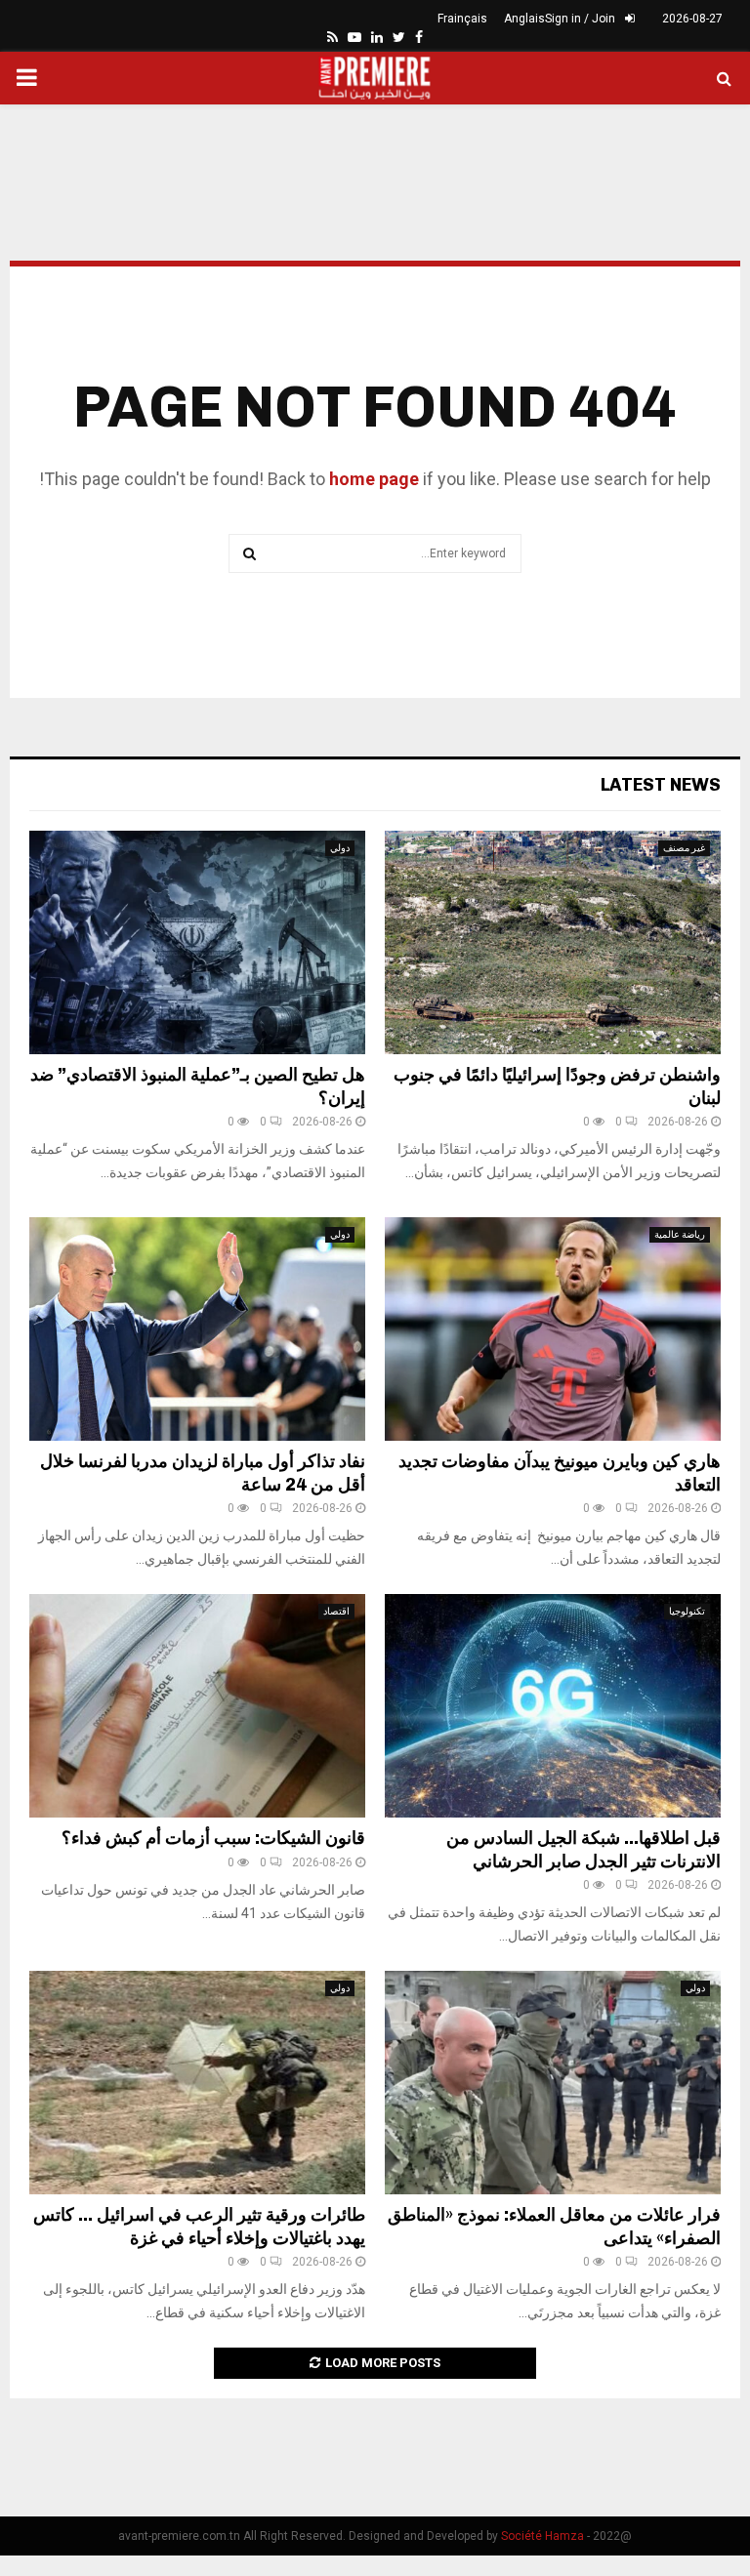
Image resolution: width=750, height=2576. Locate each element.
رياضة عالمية (680, 1234)
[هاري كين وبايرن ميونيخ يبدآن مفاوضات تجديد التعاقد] (553, 1329)
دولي (340, 848)
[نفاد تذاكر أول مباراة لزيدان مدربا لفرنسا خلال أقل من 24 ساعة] (197, 1329)
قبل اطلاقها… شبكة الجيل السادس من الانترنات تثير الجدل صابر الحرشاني (583, 1849)
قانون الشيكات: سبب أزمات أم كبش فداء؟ (213, 1838)
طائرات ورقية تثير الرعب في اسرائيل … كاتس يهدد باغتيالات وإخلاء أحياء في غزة (199, 2226)
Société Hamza (542, 2536)
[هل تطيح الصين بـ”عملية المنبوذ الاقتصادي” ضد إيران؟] (197, 942)
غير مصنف (684, 848)
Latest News (661, 785)
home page (374, 479)
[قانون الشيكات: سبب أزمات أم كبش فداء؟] (197, 1706)
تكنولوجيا (687, 1611)
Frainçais (462, 19)
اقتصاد (336, 1611)
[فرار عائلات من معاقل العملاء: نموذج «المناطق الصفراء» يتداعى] (553, 2083)
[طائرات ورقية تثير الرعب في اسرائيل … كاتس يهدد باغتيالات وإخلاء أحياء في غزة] (197, 2083)
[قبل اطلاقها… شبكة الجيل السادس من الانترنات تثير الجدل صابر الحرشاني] (553, 1706)
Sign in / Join (582, 19)
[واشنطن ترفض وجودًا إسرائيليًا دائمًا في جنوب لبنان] (553, 942)
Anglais (524, 19)
